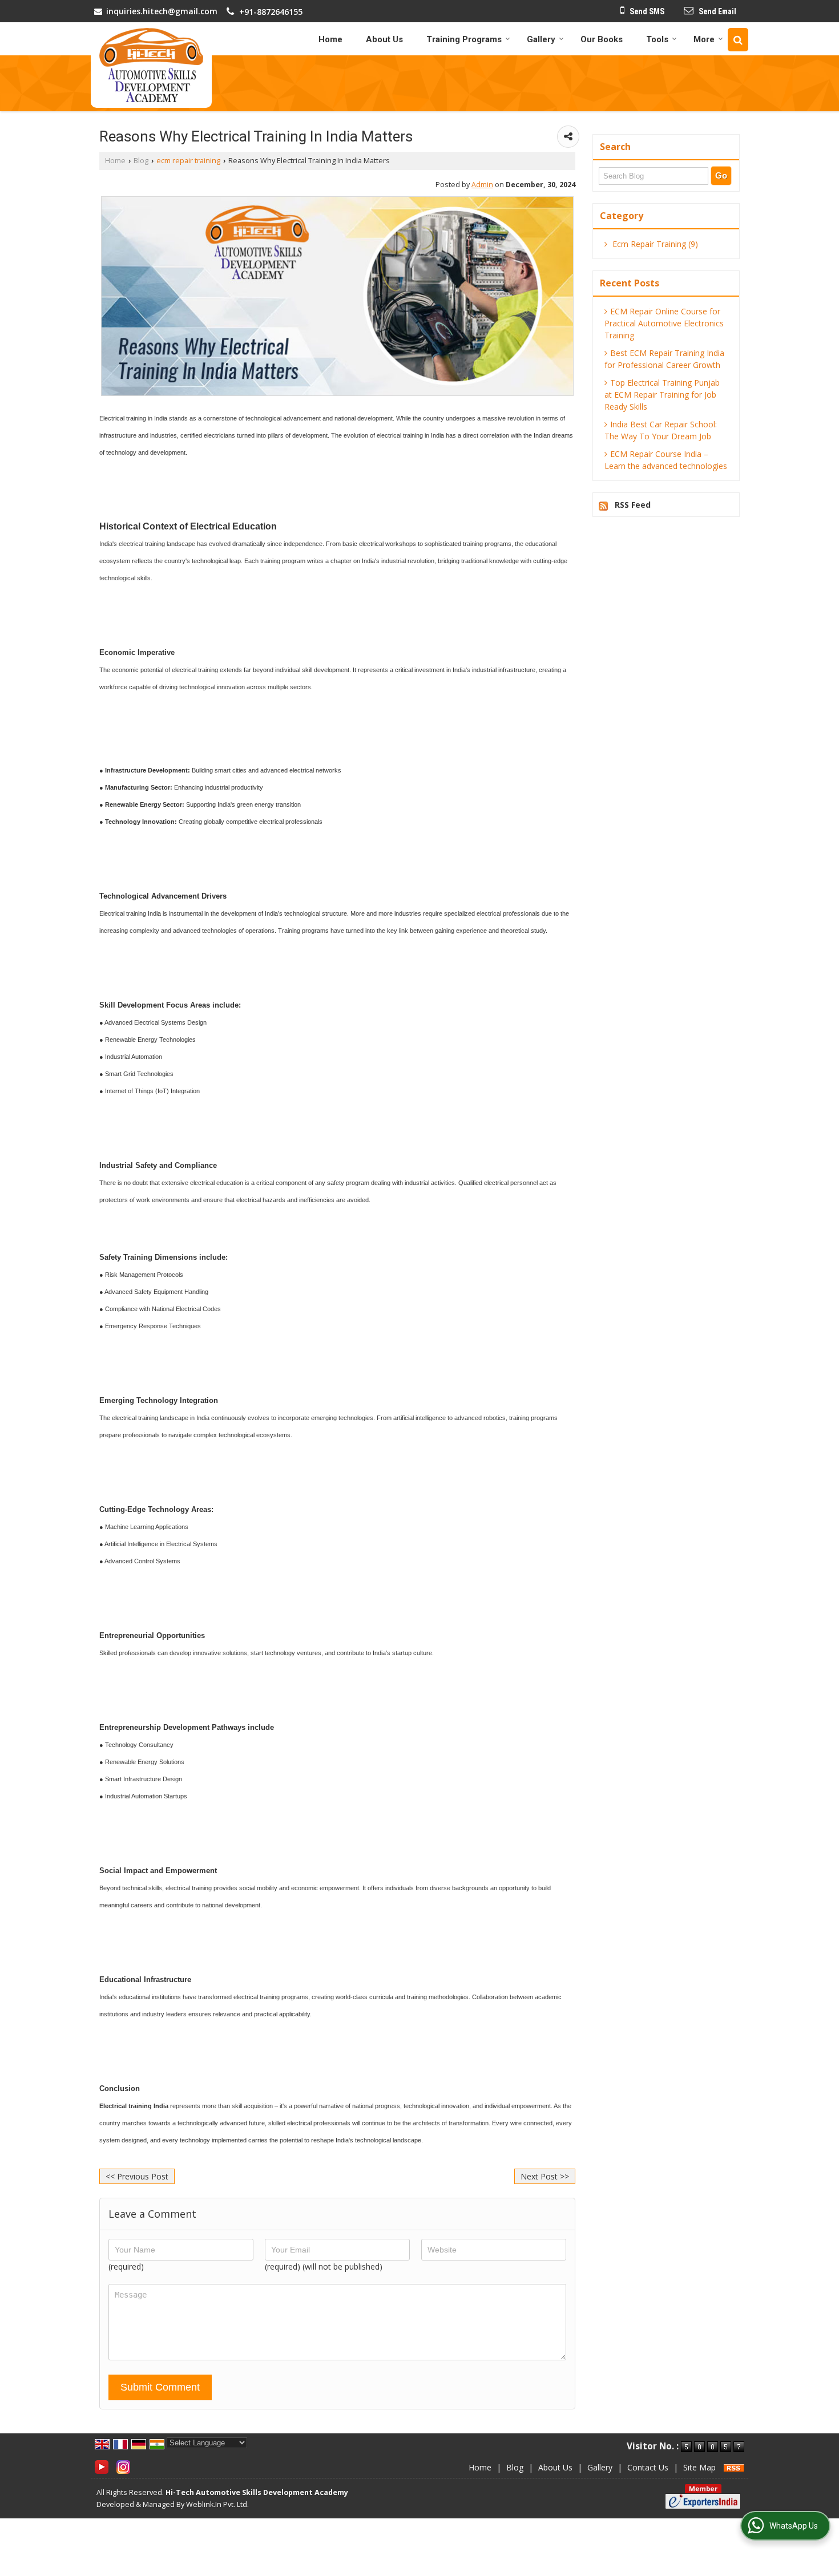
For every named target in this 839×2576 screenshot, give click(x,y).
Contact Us (648, 2467)
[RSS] (734, 2467)
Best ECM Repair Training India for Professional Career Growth (664, 359)
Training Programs (464, 39)
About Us (384, 39)
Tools (657, 39)
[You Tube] (102, 2466)
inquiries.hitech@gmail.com (162, 11)
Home (330, 39)
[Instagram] (123, 2466)
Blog (141, 161)
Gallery (541, 39)
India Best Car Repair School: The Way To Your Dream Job (661, 430)
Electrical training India (134, 2106)
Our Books (602, 39)
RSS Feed (633, 505)
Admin (482, 185)
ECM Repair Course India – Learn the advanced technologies (666, 460)
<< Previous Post (137, 2176)
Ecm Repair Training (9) (654, 244)
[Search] (738, 40)
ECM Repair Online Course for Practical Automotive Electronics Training (664, 323)
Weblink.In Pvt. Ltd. (217, 2504)
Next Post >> (545, 2176)
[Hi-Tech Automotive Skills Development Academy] (151, 65)
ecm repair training (188, 161)
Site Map (699, 2467)
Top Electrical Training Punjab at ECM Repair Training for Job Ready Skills (662, 395)
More (704, 39)
